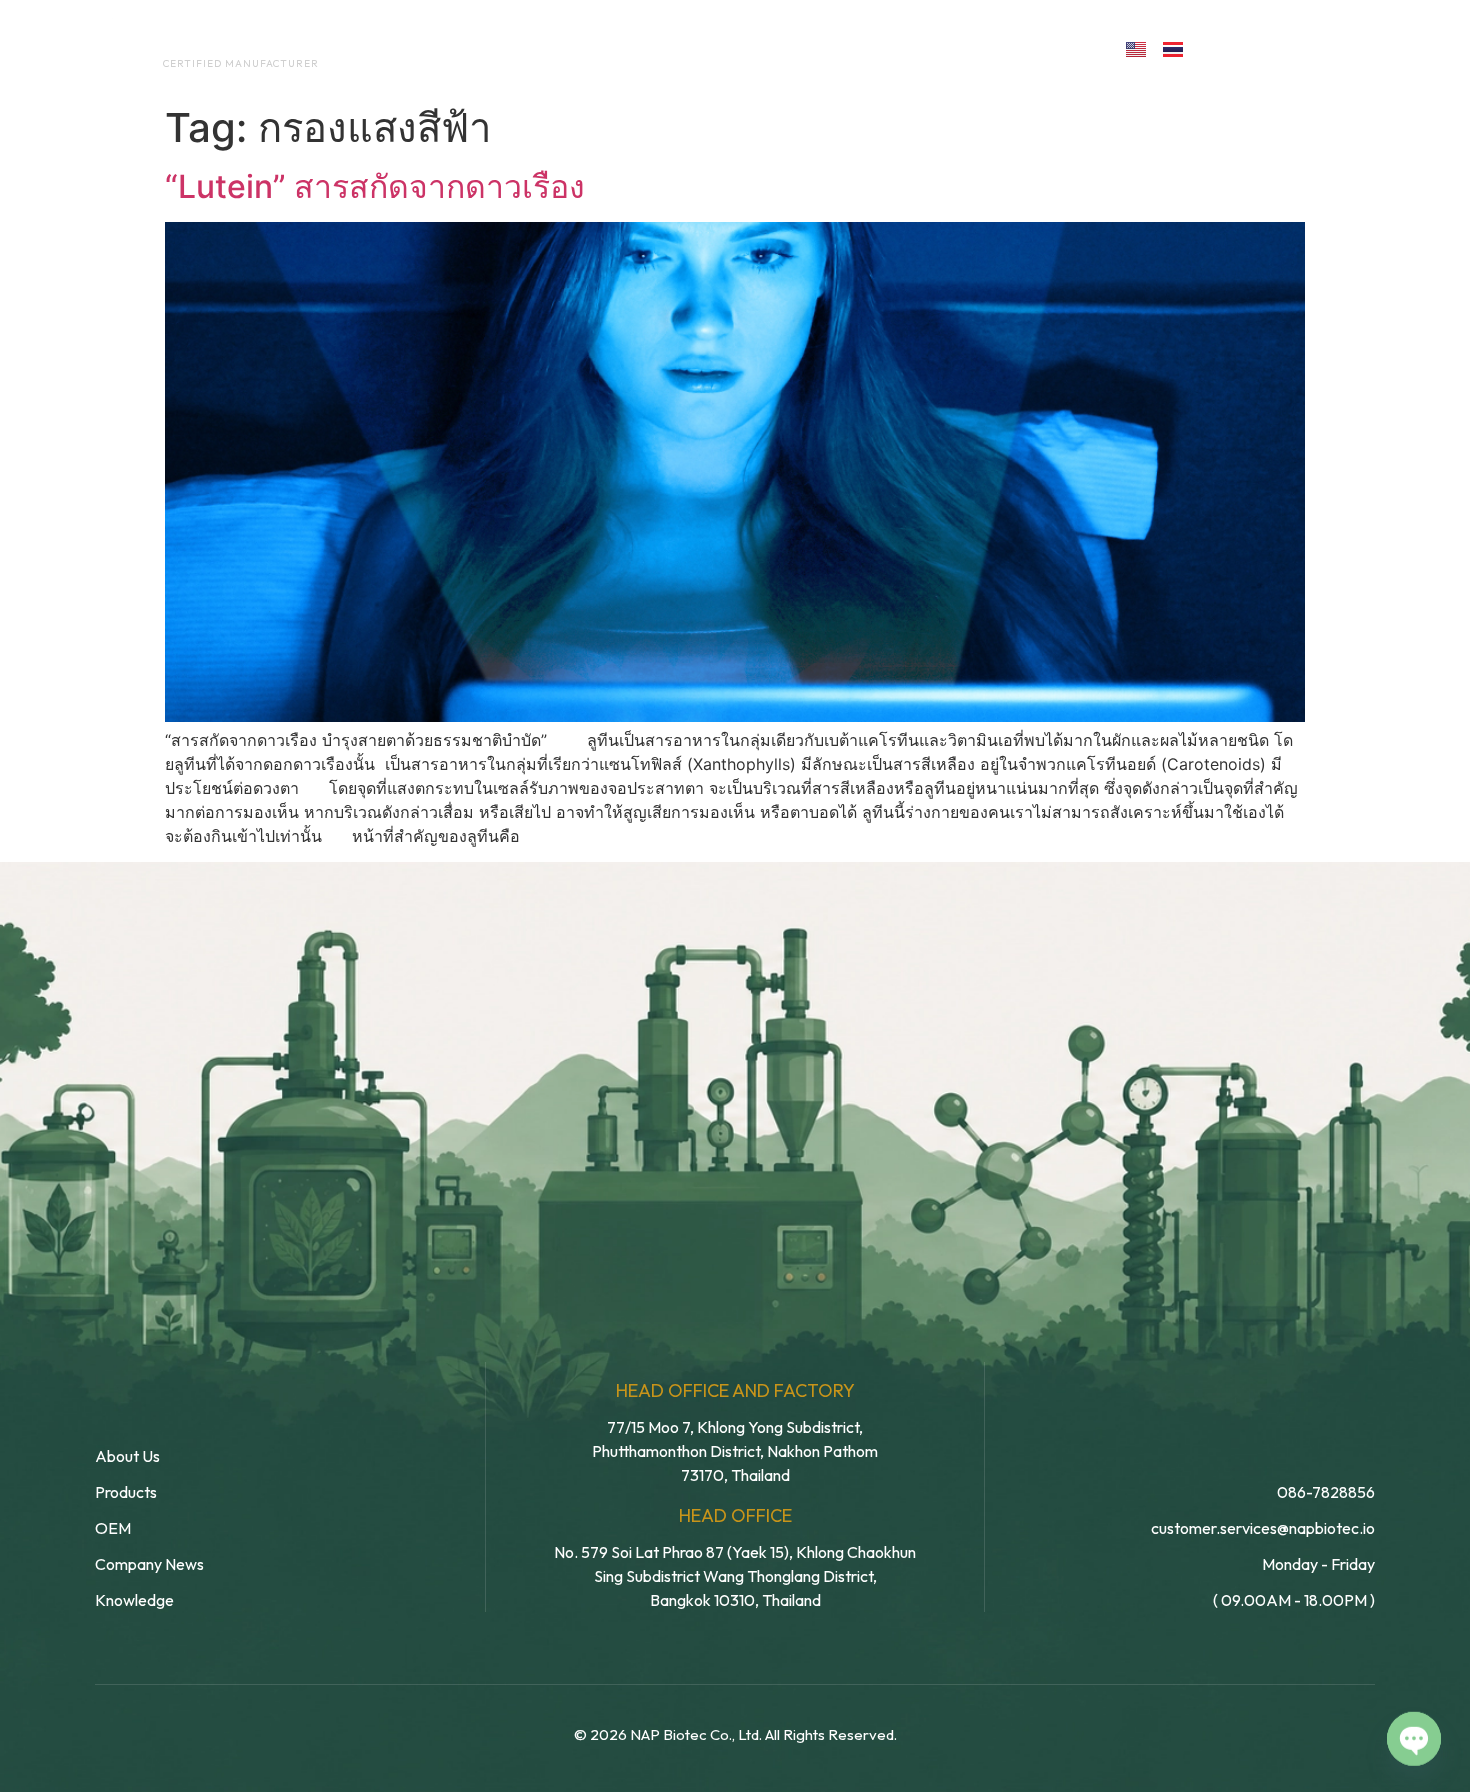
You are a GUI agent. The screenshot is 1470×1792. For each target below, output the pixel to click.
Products (778, 48)
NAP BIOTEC (208, 42)
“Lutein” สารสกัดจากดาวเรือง (375, 186)
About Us (513, 48)
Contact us (1019, 48)
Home (410, 48)
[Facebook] (1221, 47)
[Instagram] (1308, 47)
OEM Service (644, 48)
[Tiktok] (1351, 47)
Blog (882, 48)
